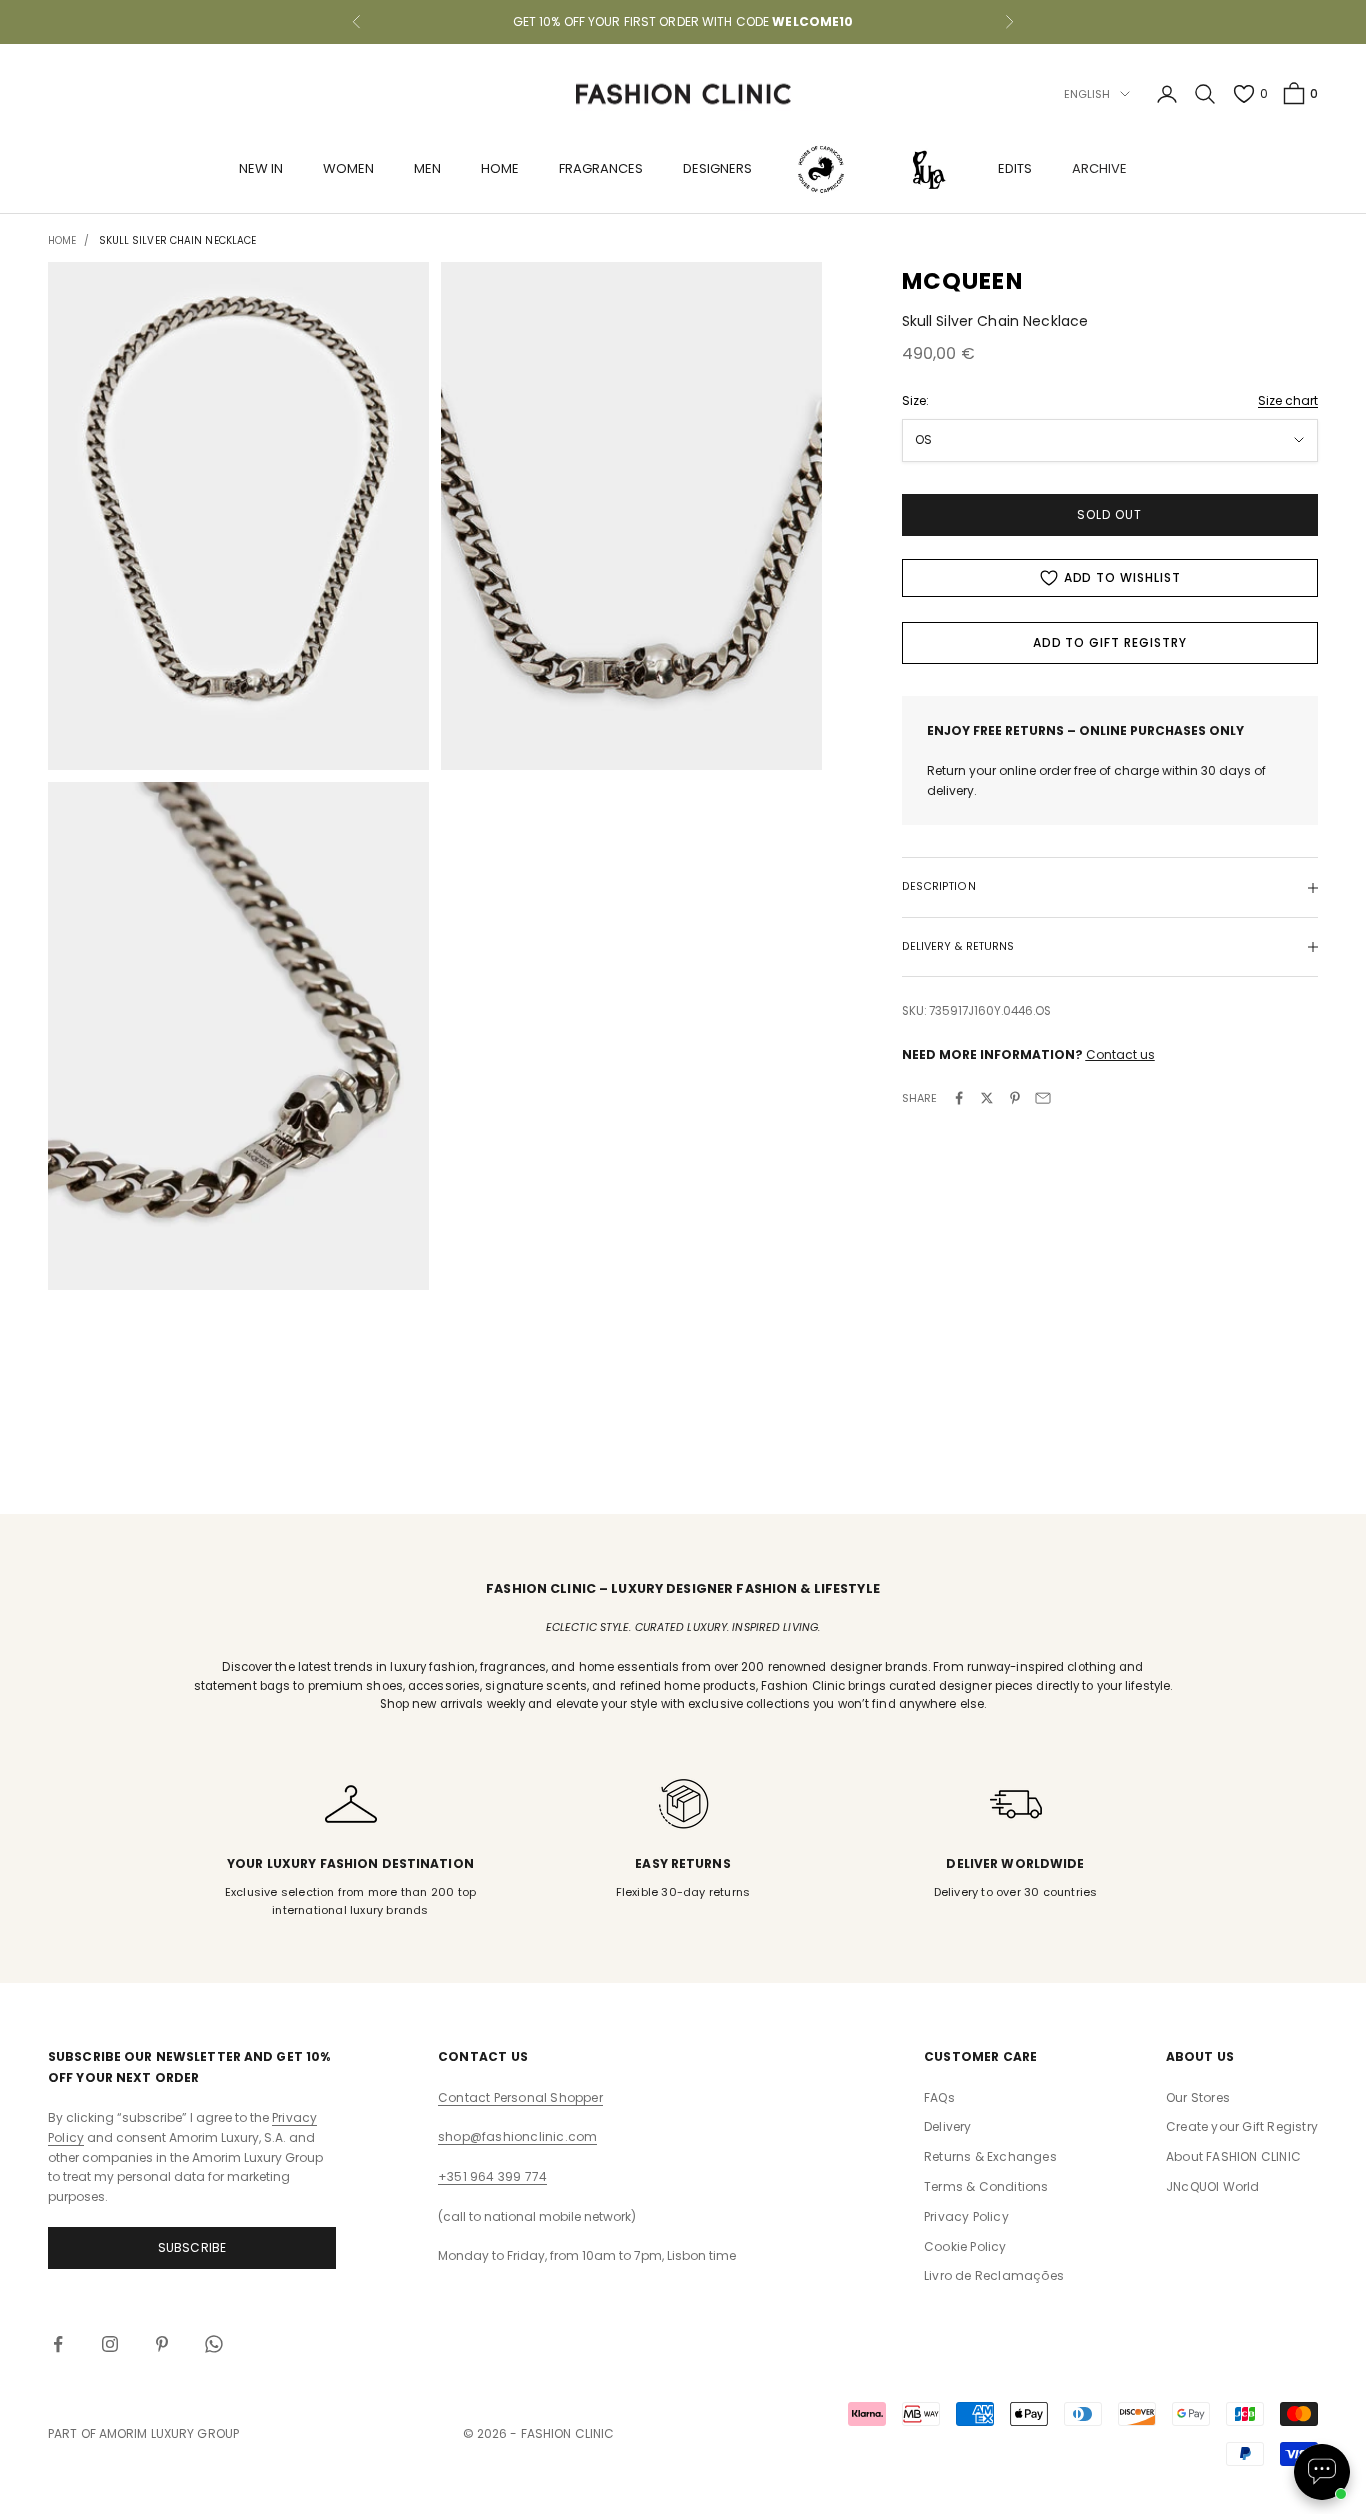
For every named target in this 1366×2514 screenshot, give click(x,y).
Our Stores (1198, 2097)
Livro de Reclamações (994, 2275)
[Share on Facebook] (959, 1098)
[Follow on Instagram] (110, 2344)
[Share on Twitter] (987, 1098)
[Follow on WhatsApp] (214, 2344)
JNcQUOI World (1213, 2186)
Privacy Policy (966, 2216)
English (1087, 94)
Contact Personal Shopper (520, 2097)
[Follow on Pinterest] (162, 2344)
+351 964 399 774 (492, 2176)
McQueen (962, 281)
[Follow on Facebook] (58, 2344)
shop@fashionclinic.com (517, 2136)
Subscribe (192, 2247)
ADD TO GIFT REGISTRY (1110, 642)
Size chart (1288, 400)
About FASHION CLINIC (1233, 2156)
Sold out (1109, 514)
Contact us (1120, 1054)
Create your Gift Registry (1242, 2126)
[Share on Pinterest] (1015, 1098)
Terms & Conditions (986, 2186)
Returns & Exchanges (990, 2156)
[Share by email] (1043, 1098)
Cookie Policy (965, 2246)
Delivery (948, 2126)
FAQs (939, 2097)
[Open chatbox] (1322, 2472)
